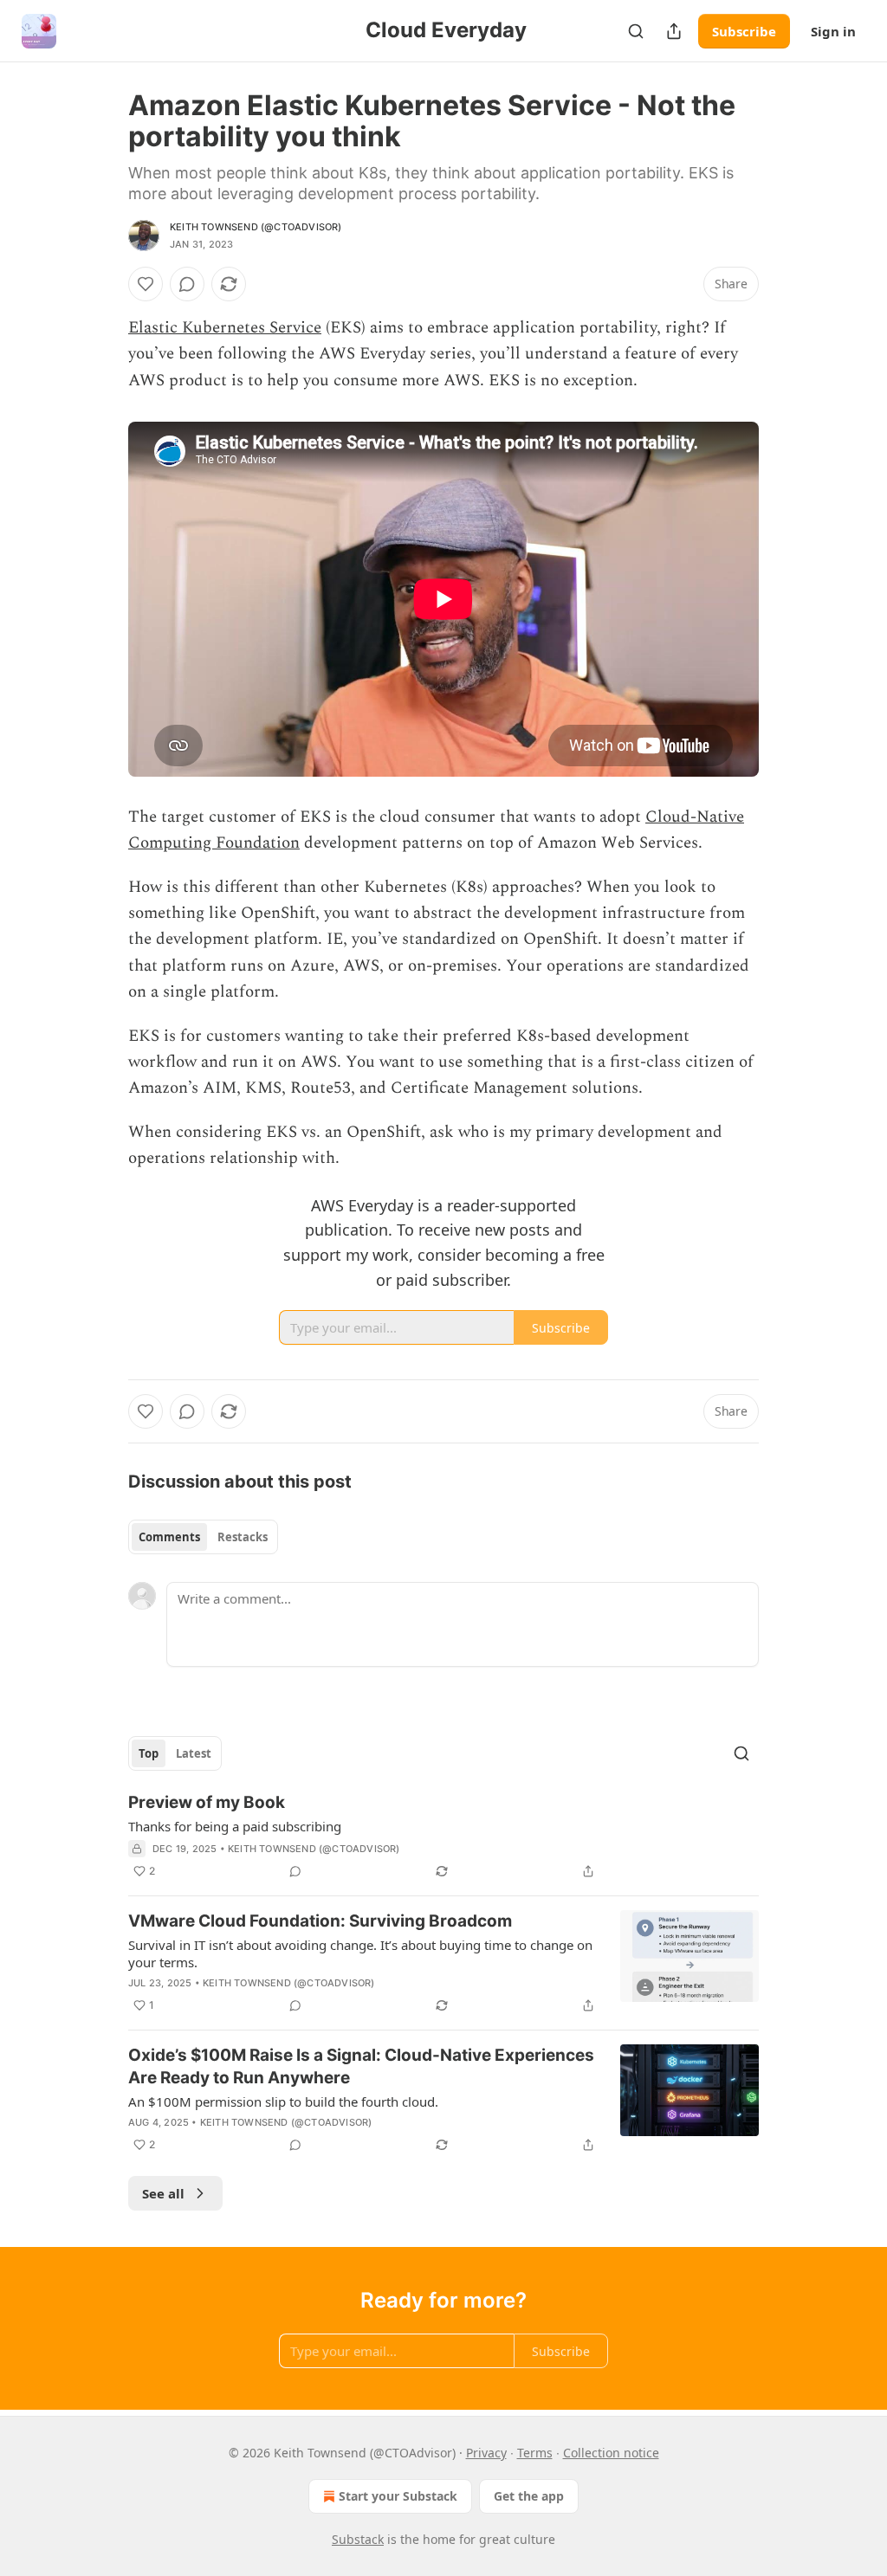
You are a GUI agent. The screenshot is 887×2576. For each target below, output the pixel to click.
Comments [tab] (169, 1537)
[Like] (146, 284)
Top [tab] (149, 1753)
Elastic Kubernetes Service (225, 328)
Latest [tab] (194, 1753)
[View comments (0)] (187, 284)
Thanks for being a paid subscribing (235, 1826)
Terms (535, 2453)
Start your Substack (398, 2496)
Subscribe (744, 31)
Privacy (486, 2453)
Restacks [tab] (243, 1537)
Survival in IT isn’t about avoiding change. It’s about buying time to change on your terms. (360, 1953)
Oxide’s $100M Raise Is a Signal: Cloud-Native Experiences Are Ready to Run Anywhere (361, 2066)
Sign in (833, 31)
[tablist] (203, 1537)
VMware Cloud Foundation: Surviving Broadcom (320, 1921)
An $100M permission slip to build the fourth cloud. (283, 2101)
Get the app (529, 2496)
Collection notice (611, 2453)
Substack (358, 2539)
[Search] (636, 31)
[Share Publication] (674, 31)
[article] (443, 1837)
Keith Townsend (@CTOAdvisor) (256, 227)
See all (163, 2193)
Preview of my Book (207, 1802)
